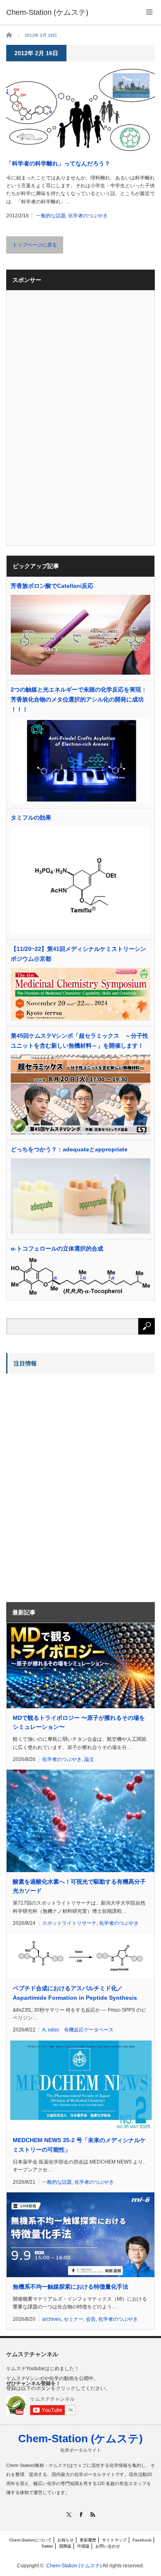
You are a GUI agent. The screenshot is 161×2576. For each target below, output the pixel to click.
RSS (93, 2514)
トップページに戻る (35, 245)
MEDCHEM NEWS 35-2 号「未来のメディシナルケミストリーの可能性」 (79, 2145)
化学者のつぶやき (88, 216)
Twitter (47, 2546)
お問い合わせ (108, 2546)
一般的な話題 (51, 216)
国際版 (65, 2546)
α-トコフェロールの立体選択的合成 (57, 1248)
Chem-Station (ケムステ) (80, 2439)
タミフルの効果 (31, 818)
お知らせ (66, 2540)
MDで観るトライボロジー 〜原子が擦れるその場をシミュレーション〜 (79, 1722)
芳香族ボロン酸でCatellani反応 (52, 586)
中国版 (83, 2546)
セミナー (73, 2319)
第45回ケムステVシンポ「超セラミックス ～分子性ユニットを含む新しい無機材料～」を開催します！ (79, 1041)
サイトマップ (114, 2540)
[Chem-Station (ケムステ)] (47, 12)
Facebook (142, 2540)
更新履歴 (88, 2540)
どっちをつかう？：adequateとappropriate (69, 1149)
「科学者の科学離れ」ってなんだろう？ (58, 163)
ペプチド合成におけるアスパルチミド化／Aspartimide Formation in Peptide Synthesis (75, 1993)
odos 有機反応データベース (81, 2030)
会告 (91, 2319)
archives (52, 2319)
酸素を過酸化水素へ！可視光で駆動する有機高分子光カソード (79, 1886)
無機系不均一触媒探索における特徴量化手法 (71, 2287)
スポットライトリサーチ (69, 1923)
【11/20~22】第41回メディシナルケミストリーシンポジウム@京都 (78, 954)
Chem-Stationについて (30, 2540)
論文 (89, 1759)
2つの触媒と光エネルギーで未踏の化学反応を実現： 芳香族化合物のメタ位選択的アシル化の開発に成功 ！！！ (79, 699)
